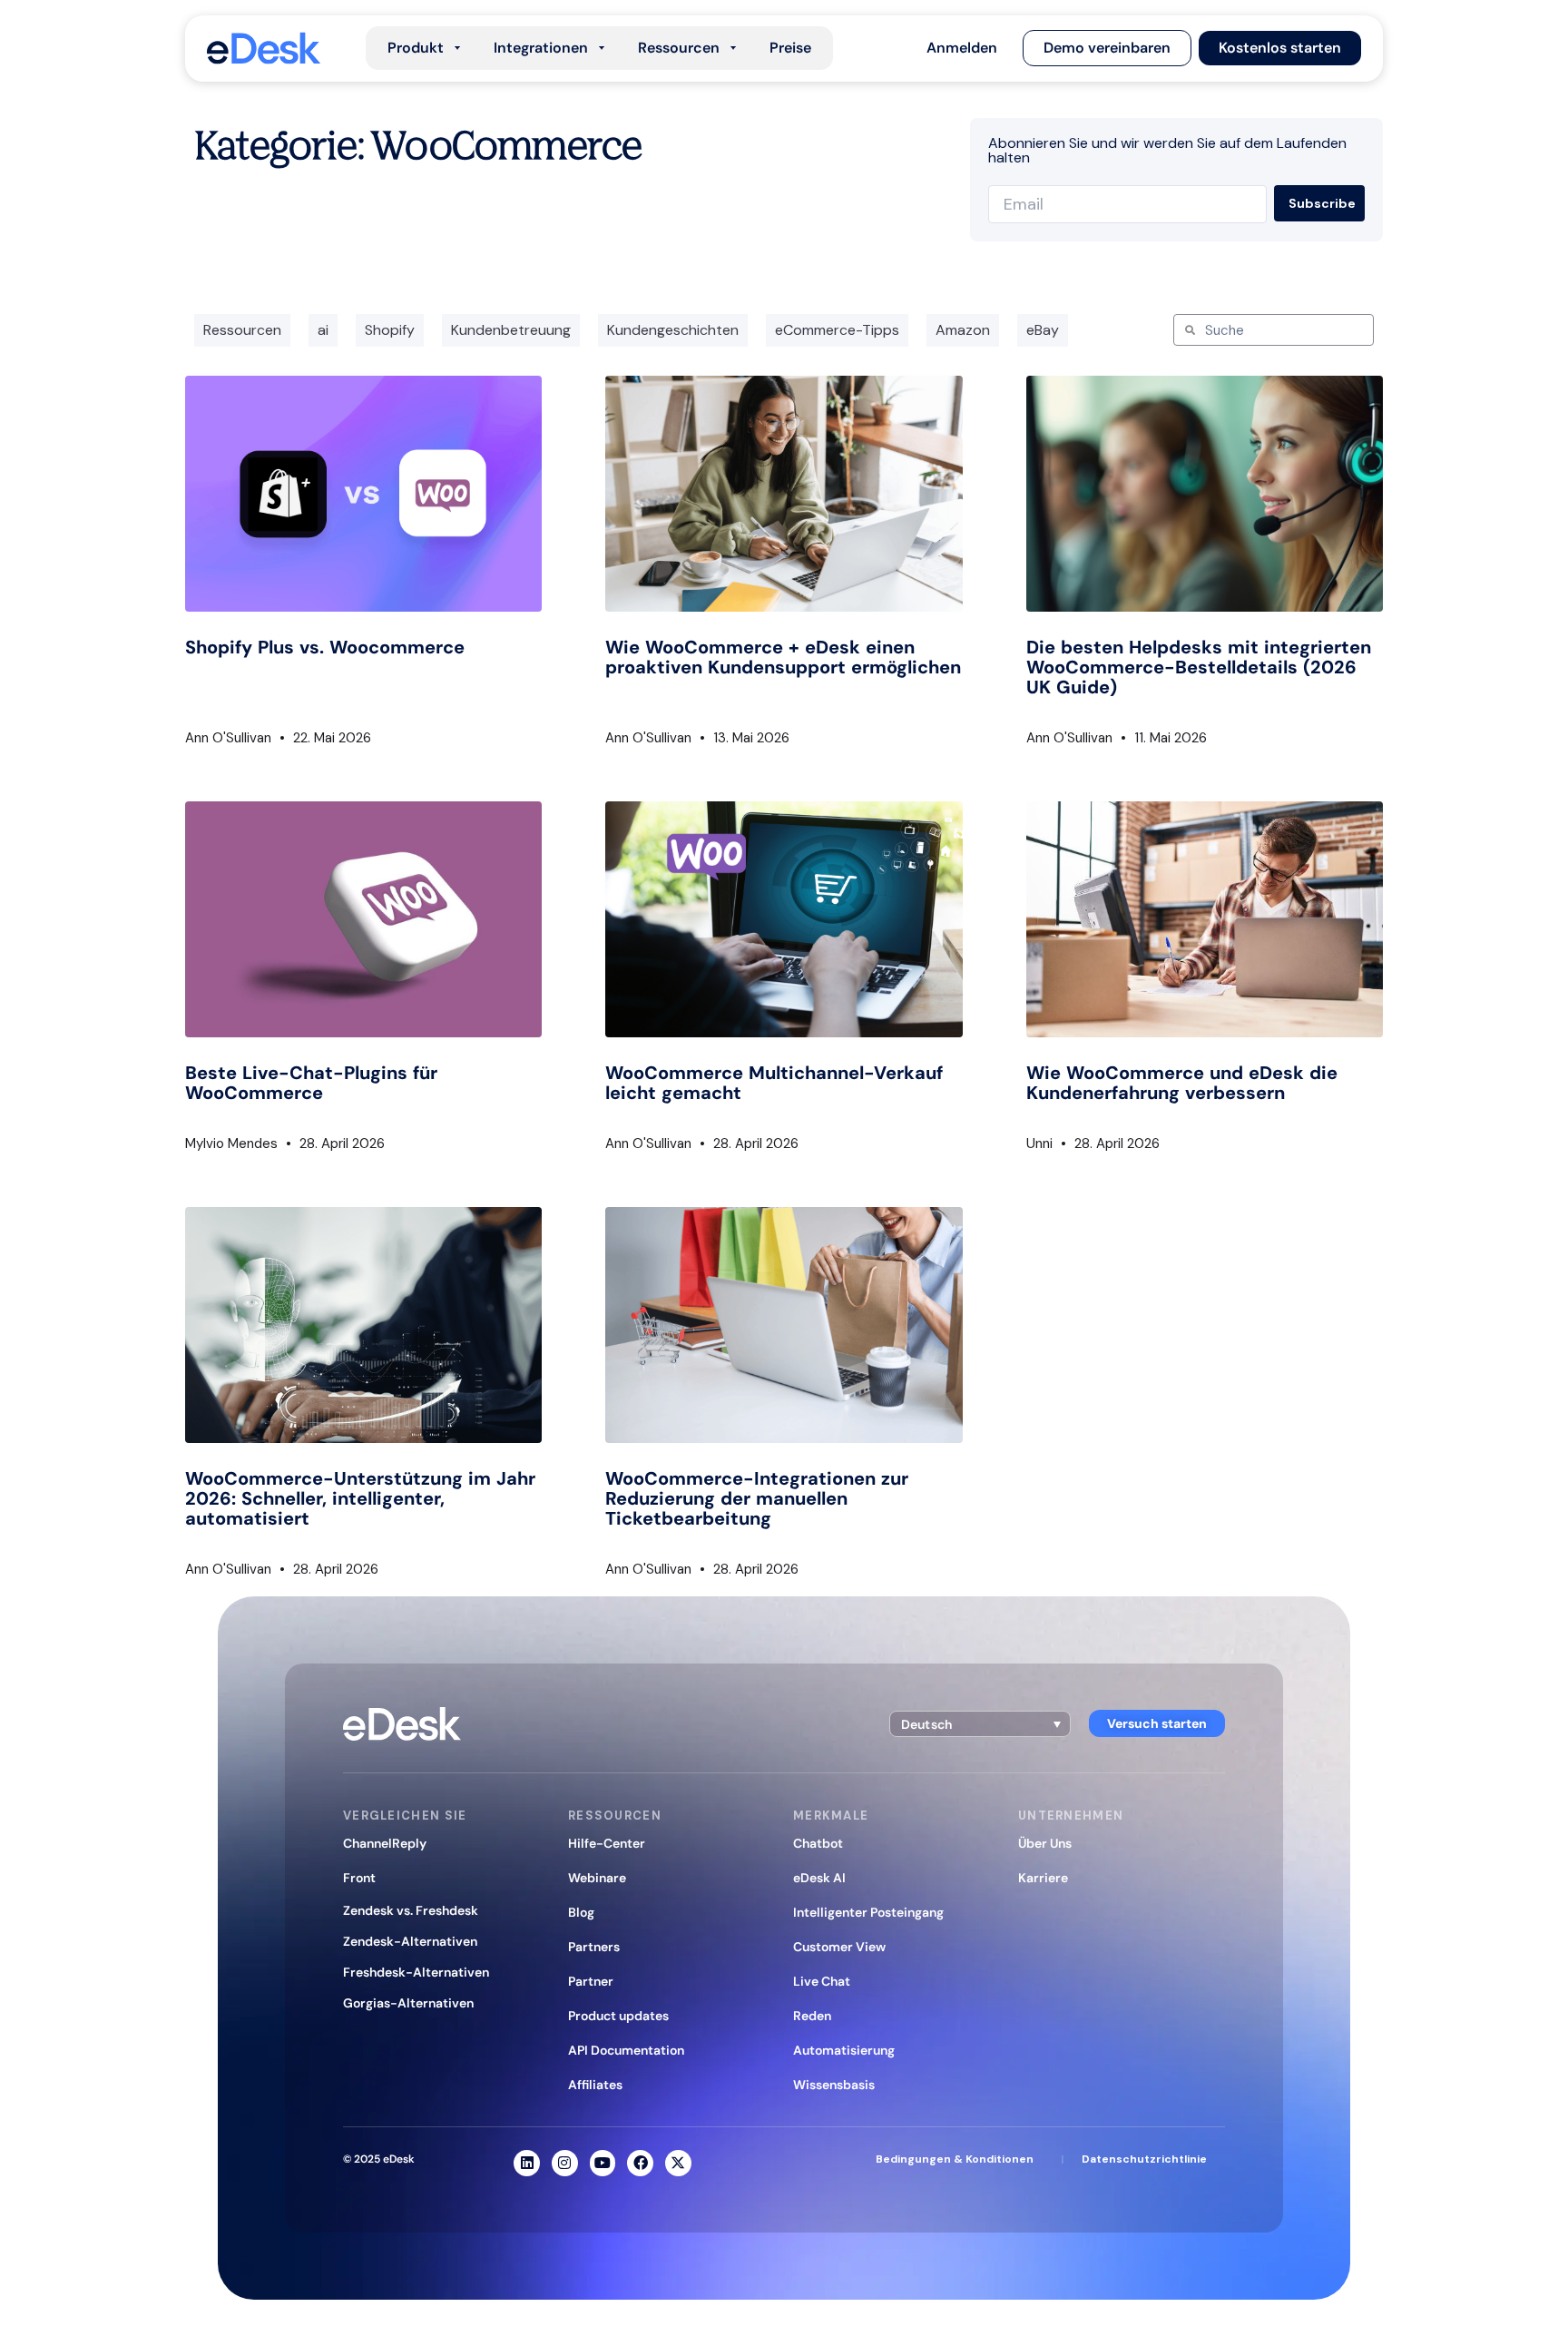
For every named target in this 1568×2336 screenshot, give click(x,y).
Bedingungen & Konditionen (955, 2159)
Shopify (390, 330)
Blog (581, 1912)
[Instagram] (565, 2163)
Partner (591, 1981)
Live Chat (822, 1981)
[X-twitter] (678, 2163)
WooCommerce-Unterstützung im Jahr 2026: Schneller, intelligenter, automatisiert (360, 1498)
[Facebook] (640, 2163)
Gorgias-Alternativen (408, 2003)
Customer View (839, 1947)
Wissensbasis (834, 2085)
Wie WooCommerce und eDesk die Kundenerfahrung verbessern (1182, 1083)
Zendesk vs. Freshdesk (411, 1910)
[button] (962, 48)
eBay (1043, 330)
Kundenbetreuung (511, 330)
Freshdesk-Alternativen (416, 1972)
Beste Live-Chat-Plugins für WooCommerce (311, 1083)
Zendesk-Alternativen (410, 1941)
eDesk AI (819, 1878)
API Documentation (626, 2050)
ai (323, 330)
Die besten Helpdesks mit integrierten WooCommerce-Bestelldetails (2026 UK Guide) (1199, 667)
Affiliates (595, 2085)
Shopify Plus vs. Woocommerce (325, 647)
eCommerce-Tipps (837, 330)
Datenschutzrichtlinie (1144, 2159)
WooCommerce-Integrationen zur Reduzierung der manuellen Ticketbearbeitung (757, 1498)
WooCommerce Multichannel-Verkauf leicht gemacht (774, 1083)
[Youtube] (603, 2163)
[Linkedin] (527, 2163)
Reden (812, 2016)
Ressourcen (242, 330)
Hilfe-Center (607, 1843)
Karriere (1043, 1878)
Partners (594, 1947)
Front (359, 1878)
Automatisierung (844, 2050)
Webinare (597, 1878)
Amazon (963, 330)
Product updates (618, 2016)
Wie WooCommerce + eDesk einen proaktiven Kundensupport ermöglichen (783, 657)
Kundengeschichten (673, 330)
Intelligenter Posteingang (868, 1912)
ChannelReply (385, 1843)
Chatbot (818, 1843)
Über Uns (1045, 1843)
